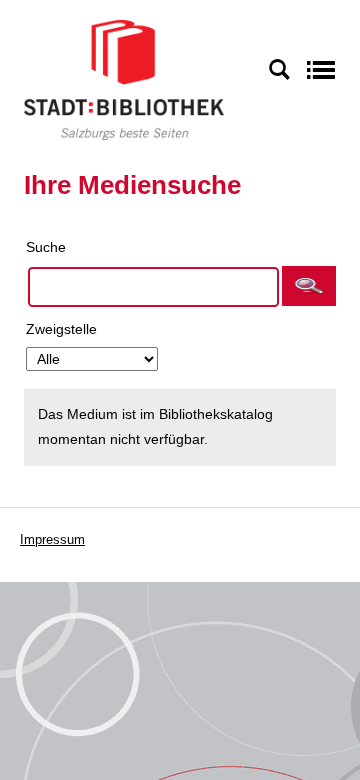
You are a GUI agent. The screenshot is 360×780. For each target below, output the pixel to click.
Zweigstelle (61, 329)
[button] (309, 286)
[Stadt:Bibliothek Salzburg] (124, 79)
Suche (46, 247)
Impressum (52, 539)
